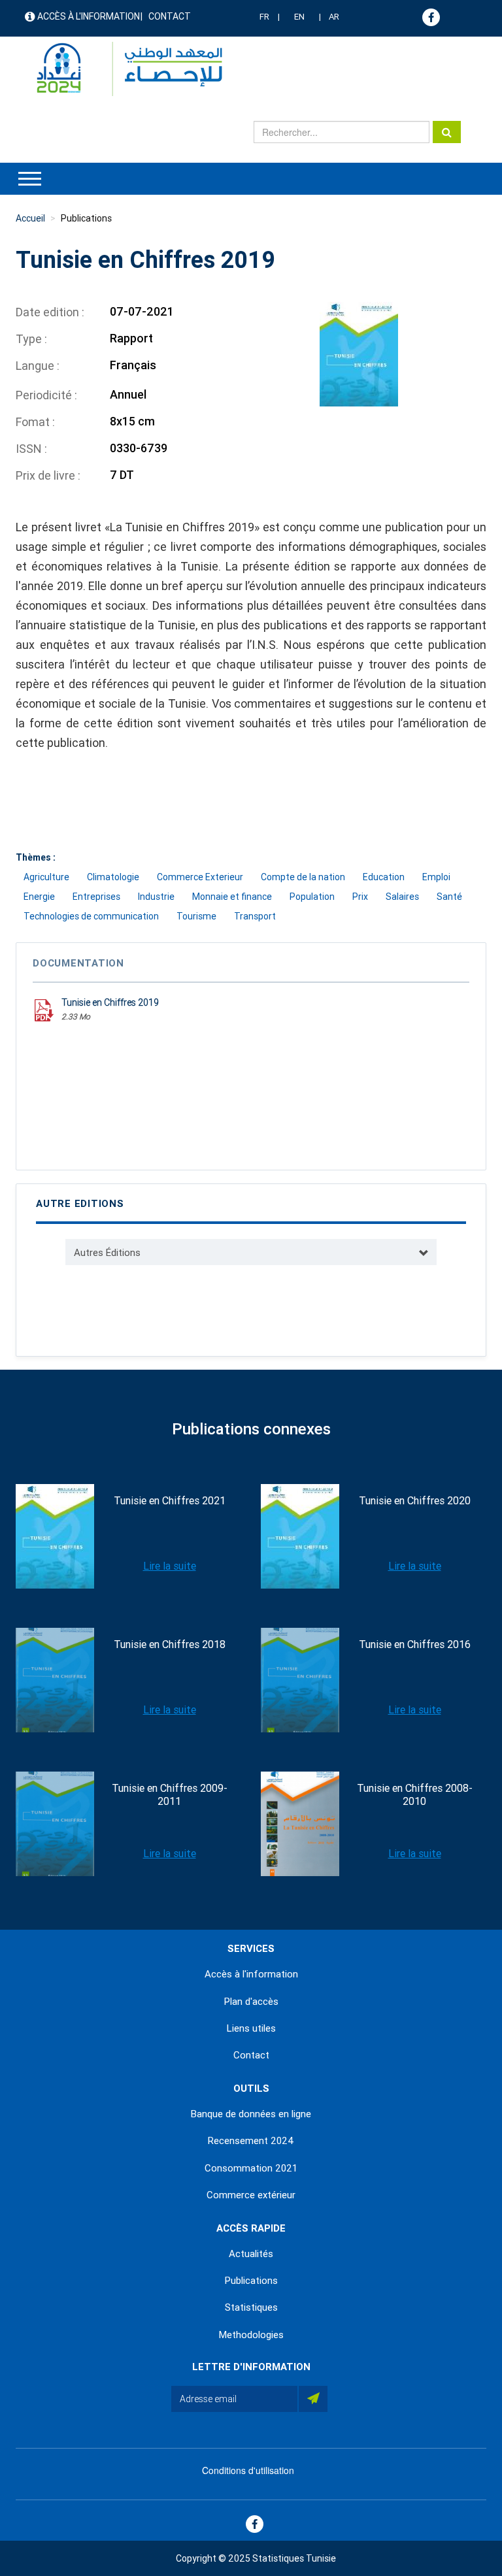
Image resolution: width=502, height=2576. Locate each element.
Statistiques (251, 2307)
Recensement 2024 (251, 2141)
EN (299, 17)
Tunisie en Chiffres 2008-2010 (415, 1795)
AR (334, 17)
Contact (170, 16)
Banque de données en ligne (251, 2114)
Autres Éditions (107, 1253)
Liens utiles (251, 2028)
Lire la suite (170, 1566)
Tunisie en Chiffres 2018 (170, 1644)
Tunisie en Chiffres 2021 (170, 1501)
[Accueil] (123, 69)
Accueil (30, 218)
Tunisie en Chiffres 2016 (415, 1644)
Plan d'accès (251, 2002)
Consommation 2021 (251, 2168)
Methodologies (251, 2335)
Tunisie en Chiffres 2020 (415, 1501)
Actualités (251, 2254)
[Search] (447, 132)
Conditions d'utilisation (248, 2470)
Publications (86, 218)
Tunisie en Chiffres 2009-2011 (170, 1795)
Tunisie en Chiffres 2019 (110, 1002)
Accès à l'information (89, 16)
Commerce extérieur (251, 2195)
